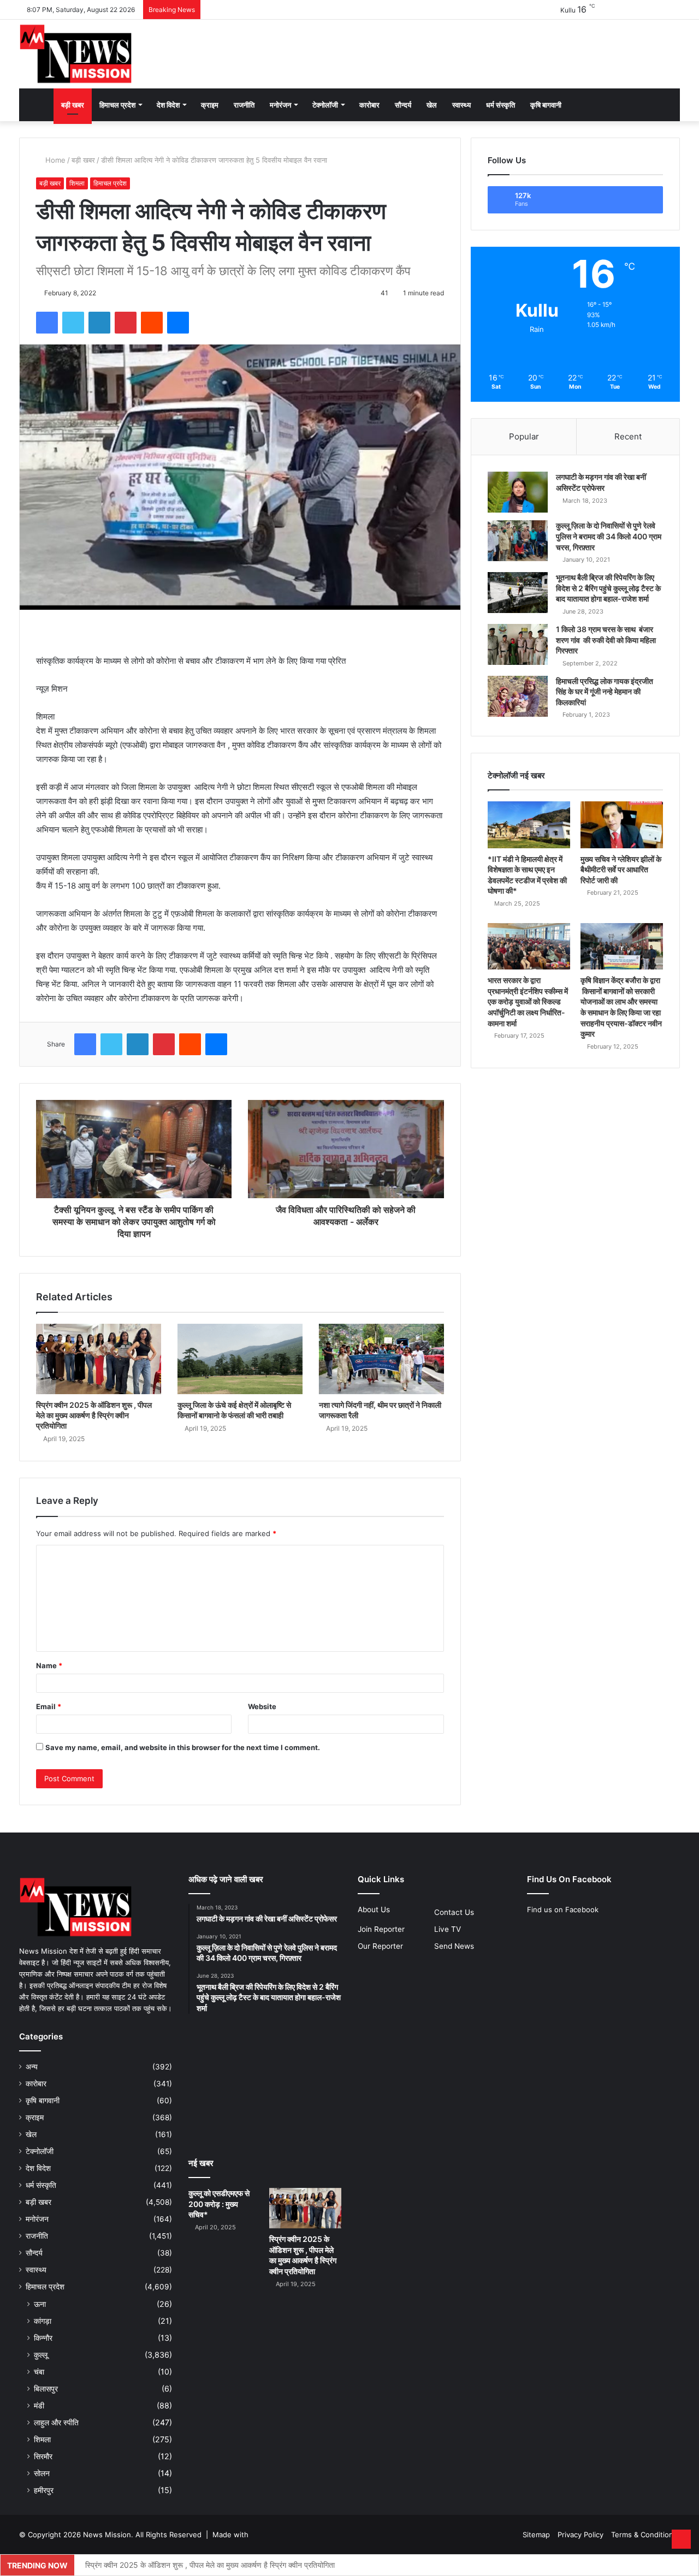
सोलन (42, 2473)
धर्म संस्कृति (500, 105)
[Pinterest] (126, 323)
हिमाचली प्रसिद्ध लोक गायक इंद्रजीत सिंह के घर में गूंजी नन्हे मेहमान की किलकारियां (605, 692)
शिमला (77, 183)
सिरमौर (43, 2456)
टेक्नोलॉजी (325, 105)
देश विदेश (168, 105)
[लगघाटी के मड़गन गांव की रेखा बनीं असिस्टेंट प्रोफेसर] (518, 492)
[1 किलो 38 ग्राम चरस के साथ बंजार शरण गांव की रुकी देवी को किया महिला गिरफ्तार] (518, 644)
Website (262, 1706)
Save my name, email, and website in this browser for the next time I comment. (183, 1747)
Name (49, 1665)
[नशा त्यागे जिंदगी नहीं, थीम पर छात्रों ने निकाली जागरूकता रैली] (381, 1359)
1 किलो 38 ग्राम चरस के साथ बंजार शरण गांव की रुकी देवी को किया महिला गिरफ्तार (606, 640)
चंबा (39, 2372)
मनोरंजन (280, 105)
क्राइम (210, 105)
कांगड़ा (43, 2321)
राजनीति (244, 105)
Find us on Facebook (563, 1909)
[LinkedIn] (99, 323)
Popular (524, 436)
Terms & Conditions (644, 2535)
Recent (628, 436)
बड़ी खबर (73, 105)
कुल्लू (41, 2355)
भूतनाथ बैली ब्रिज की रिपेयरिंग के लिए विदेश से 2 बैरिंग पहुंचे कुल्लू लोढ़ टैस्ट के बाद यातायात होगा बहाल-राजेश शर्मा (608, 588)
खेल (432, 105)
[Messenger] (178, 323)
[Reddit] (152, 323)
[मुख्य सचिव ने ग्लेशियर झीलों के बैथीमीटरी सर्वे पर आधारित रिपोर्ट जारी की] (622, 825)
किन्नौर (43, 2338)
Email (49, 1706)
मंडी (39, 2405)
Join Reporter (381, 1929)
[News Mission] (76, 54)
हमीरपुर (44, 2490)
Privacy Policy (580, 2535)
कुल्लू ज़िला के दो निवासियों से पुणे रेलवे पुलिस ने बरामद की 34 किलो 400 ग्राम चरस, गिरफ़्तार (609, 536)
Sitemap (536, 2535)
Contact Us (454, 1912)
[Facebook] (47, 323)
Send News (454, 1946)
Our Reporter (380, 1946)
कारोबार (369, 105)
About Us (374, 1909)
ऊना (40, 2304)
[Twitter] (73, 323)
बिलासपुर (46, 2388)
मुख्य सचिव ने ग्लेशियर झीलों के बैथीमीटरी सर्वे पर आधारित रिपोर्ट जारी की (621, 870)
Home (54, 160)
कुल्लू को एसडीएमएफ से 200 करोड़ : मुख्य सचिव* (219, 2204)
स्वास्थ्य (461, 105)
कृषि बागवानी (546, 105)
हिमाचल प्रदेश (117, 105)
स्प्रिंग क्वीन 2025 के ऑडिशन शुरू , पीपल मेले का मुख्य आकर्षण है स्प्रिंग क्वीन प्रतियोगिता (94, 1415)
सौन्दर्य (403, 105)
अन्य (32, 2067)
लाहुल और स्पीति (56, 2422)
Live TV (448, 1929)
